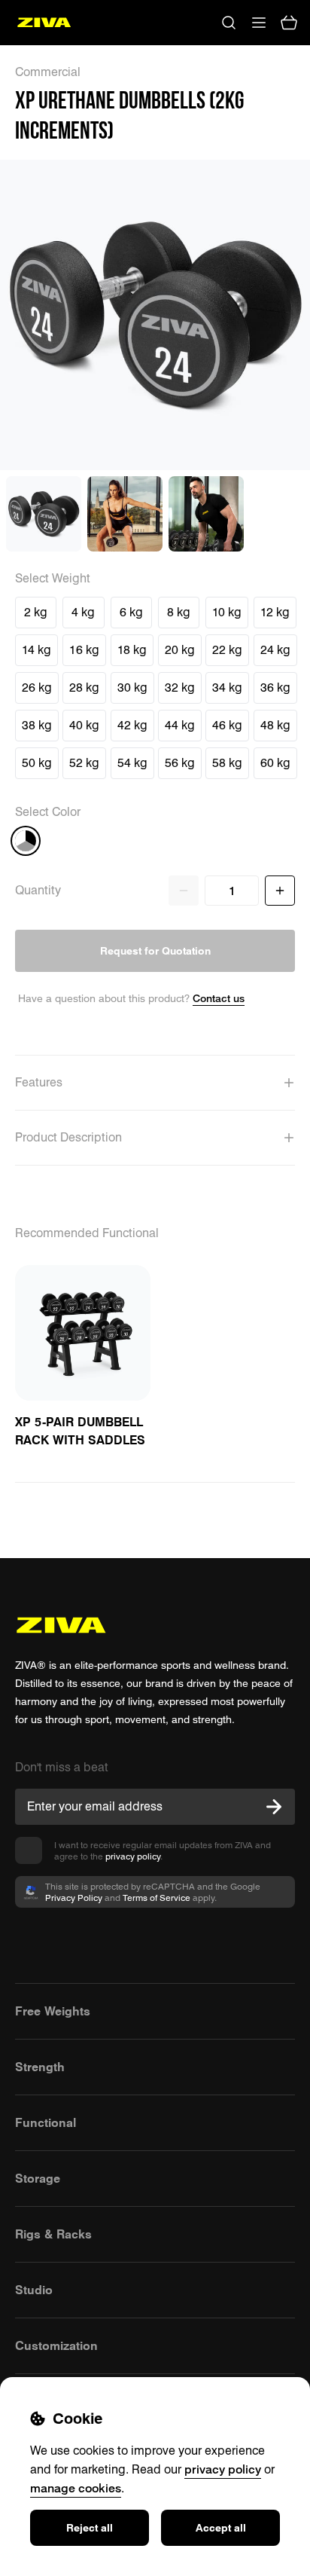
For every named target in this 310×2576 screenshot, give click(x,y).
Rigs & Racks (53, 2234)
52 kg (84, 763)
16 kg (84, 650)
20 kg (180, 650)
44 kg (180, 725)
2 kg (36, 612)
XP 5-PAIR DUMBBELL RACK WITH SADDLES (80, 1431)
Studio (34, 2290)
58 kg (227, 763)
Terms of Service (157, 1898)
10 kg (227, 612)
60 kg (275, 763)
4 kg (83, 612)
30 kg (132, 688)
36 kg (275, 688)
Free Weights (53, 2011)
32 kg (180, 688)
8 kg (179, 612)
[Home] (44, 23)
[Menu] (259, 23)
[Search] (229, 23)
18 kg (132, 650)
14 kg (36, 650)
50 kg (37, 763)
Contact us (219, 998)
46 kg (227, 725)
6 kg (131, 612)
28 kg (84, 688)
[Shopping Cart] (289, 23)
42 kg (132, 725)
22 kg (227, 650)
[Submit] (274, 1807)
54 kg (132, 763)
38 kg (37, 725)
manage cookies (76, 2488)
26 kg (37, 688)
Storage (38, 2178)
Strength (40, 2067)
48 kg (275, 725)
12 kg (275, 612)
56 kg (180, 763)
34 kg (227, 688)
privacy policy (133, 1856)
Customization (56, 2345)
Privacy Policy (74, 1898)
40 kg (84, 725)
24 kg (275, 650)
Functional (46, 2122)
